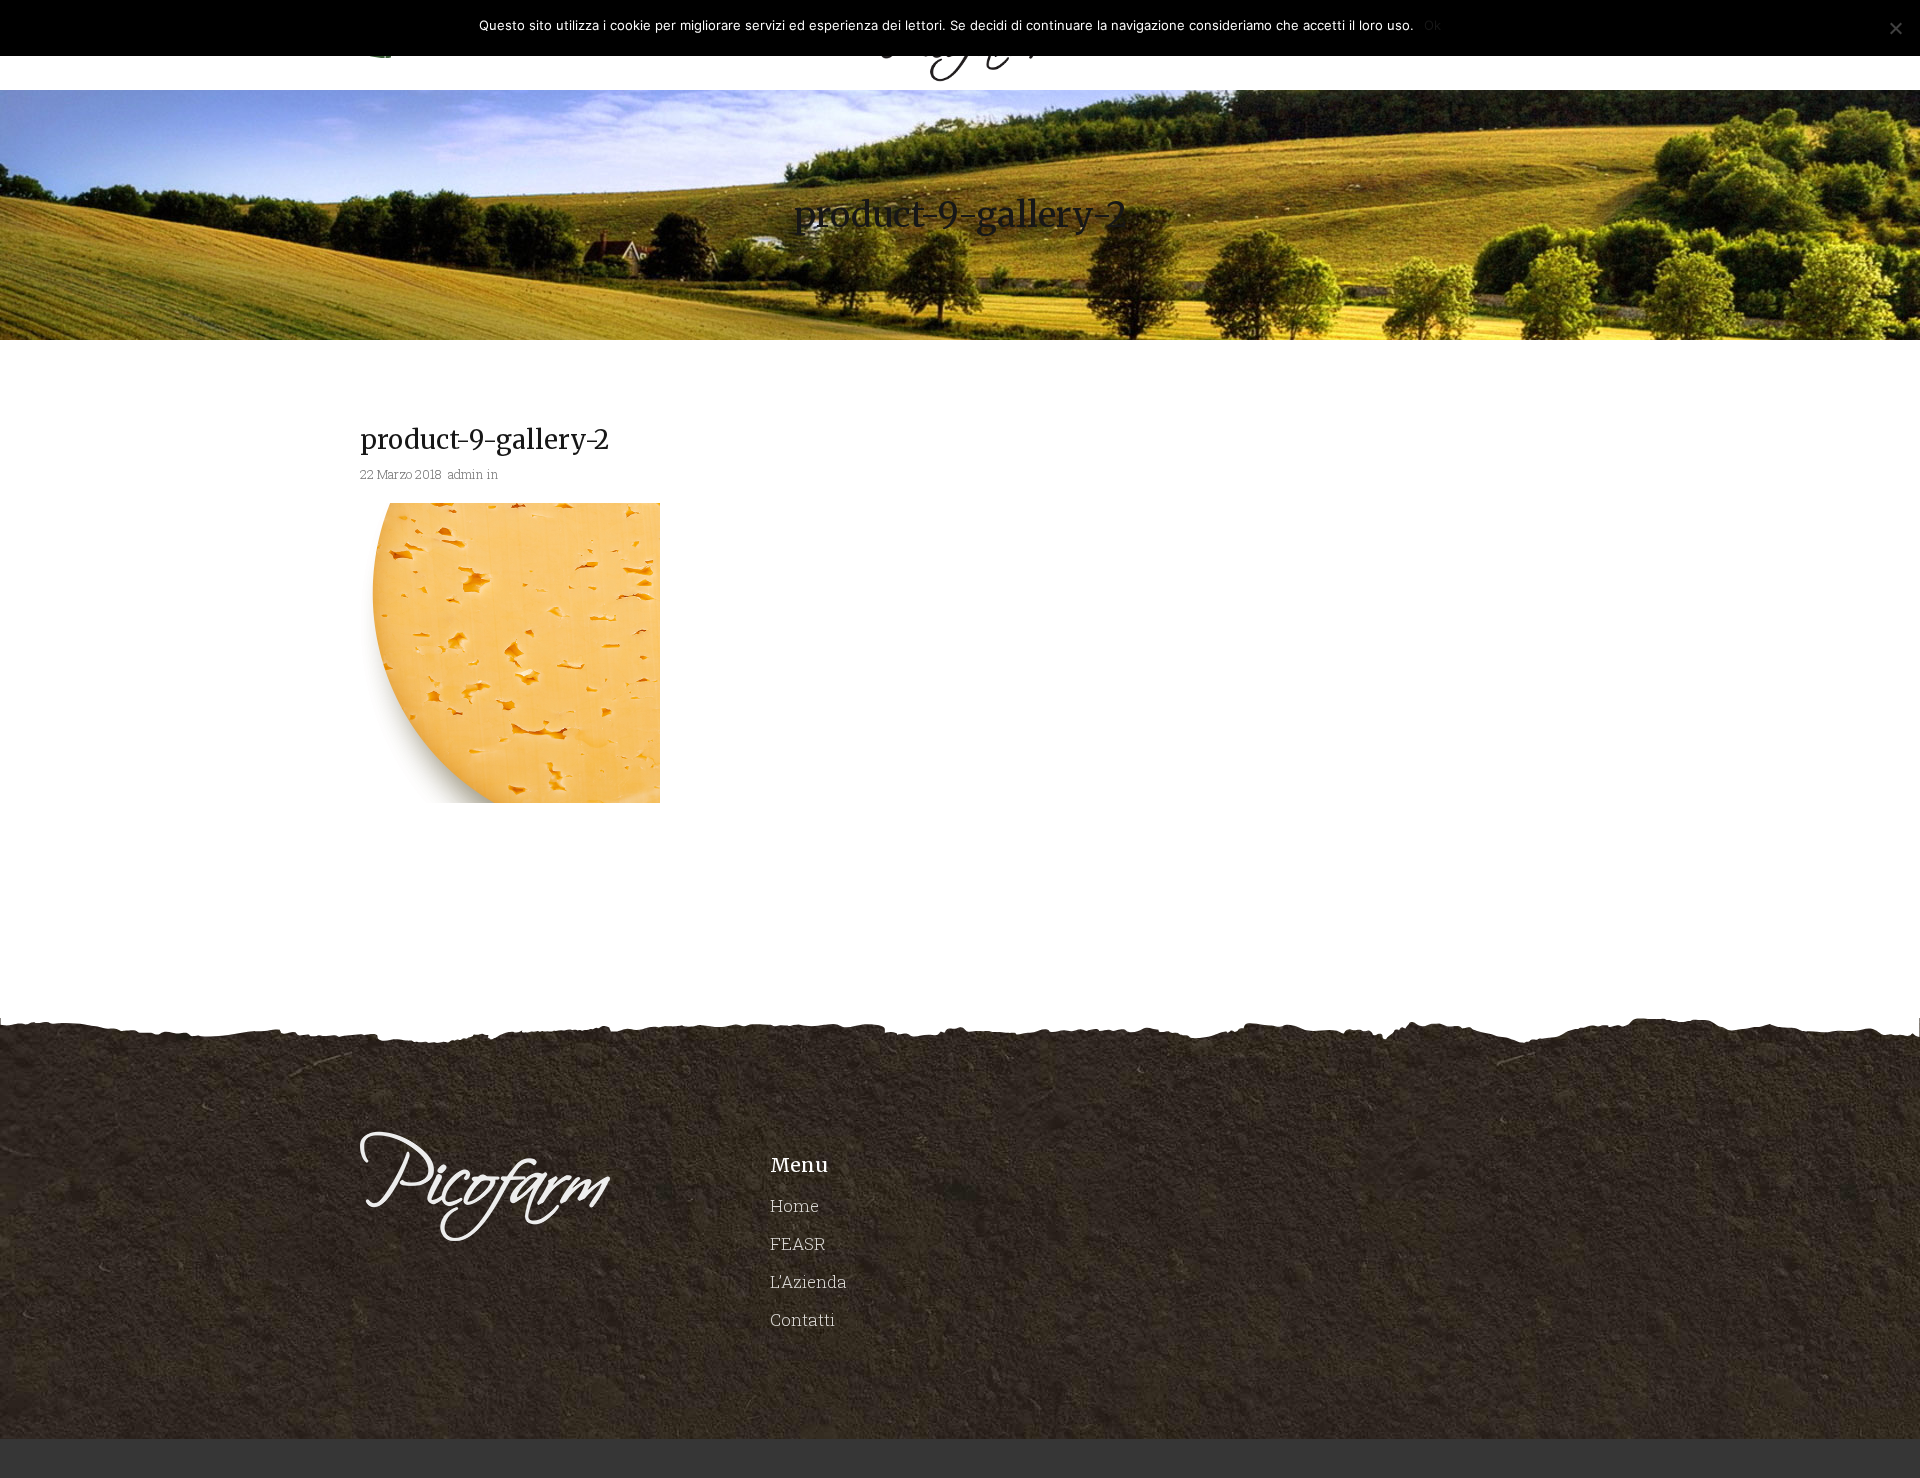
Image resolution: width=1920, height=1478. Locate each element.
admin (465, 474)
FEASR (798, 1243)
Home (794, 1205)
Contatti (802, 1319)
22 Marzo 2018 (401, 474)
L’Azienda (808, 1281)
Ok (1432, 25)
